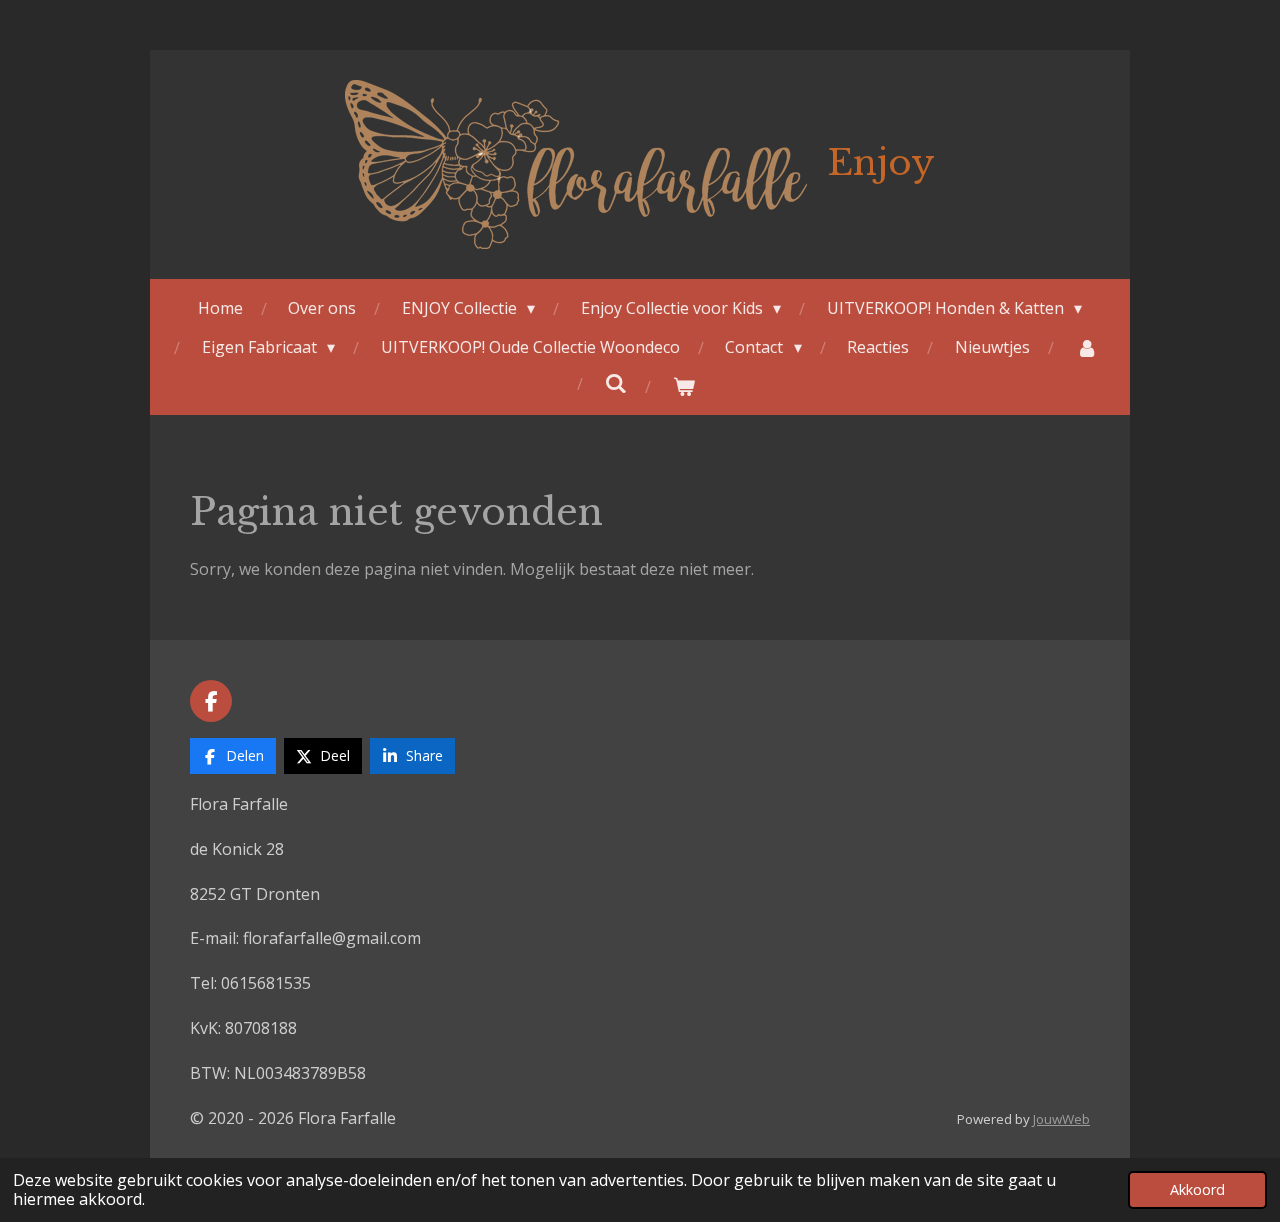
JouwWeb (1061, 1119)
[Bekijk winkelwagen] (684, 386)
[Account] (1086, 347)
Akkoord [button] (1197, 1189)
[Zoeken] (616, 383)
